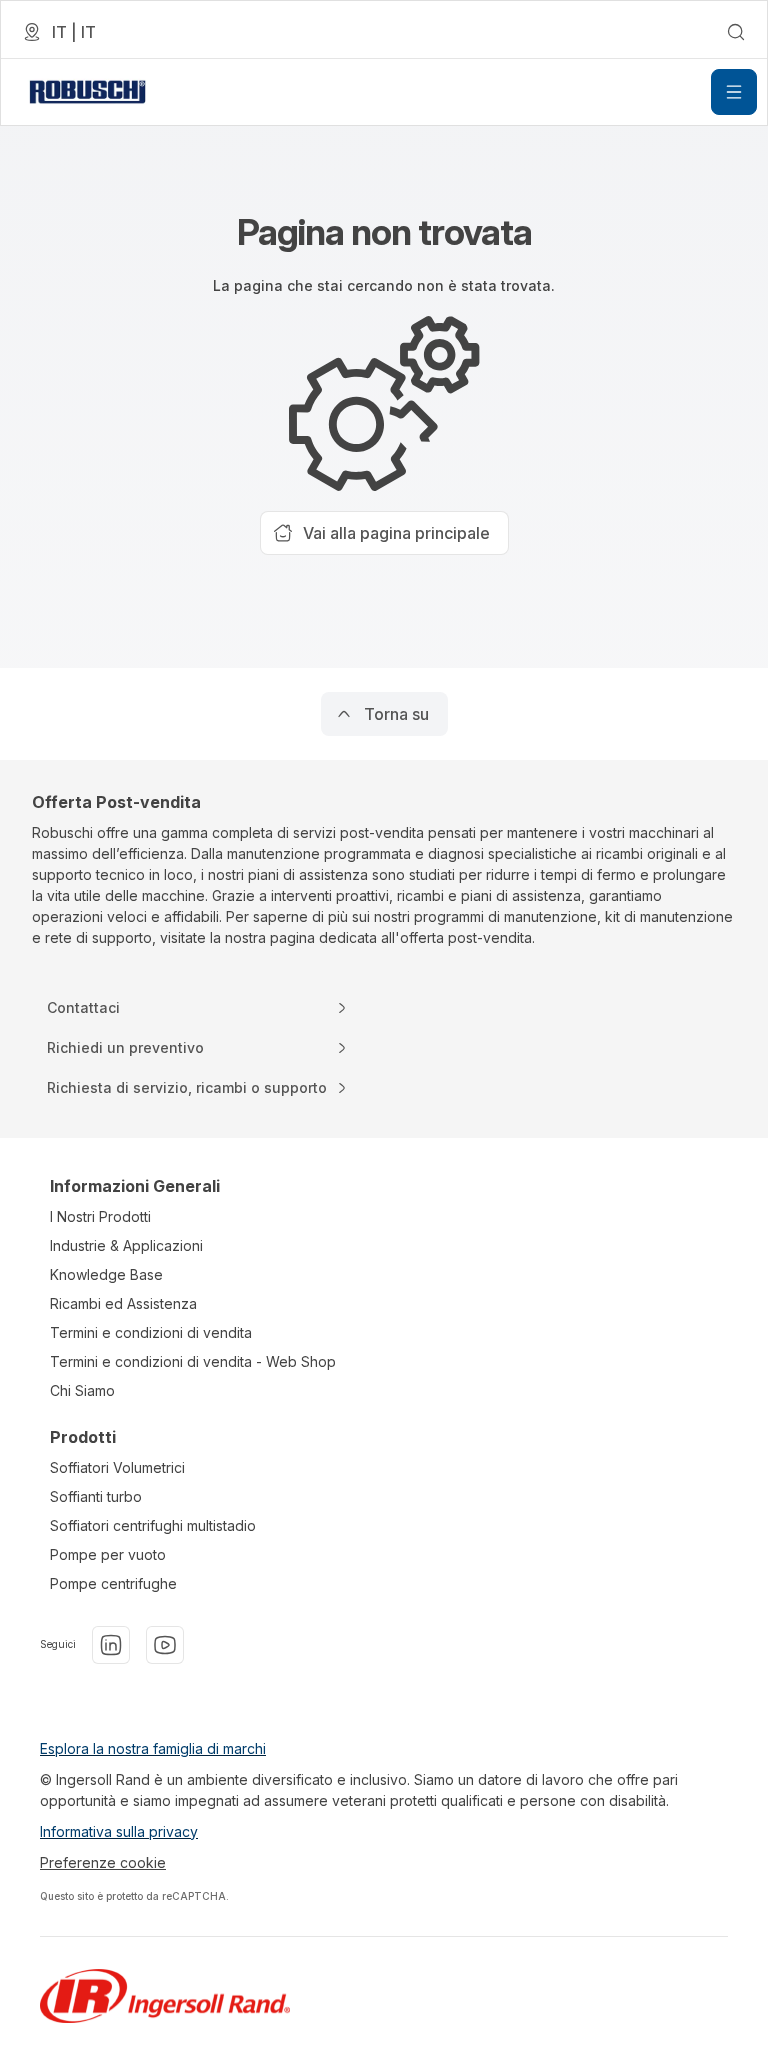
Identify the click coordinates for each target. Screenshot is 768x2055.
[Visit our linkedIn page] (111, 1645)
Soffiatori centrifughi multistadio (153, 1525)
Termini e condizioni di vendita (151, 1332)
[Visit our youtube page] (165, 1645)
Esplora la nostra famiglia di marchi (153, 1748)
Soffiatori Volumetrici (117, 1467)
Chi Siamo (82, 1390)
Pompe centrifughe (113, 1583)
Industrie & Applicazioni (126, 1245)
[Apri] (734, 92)
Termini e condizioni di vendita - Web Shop (193, 1361)
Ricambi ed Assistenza (123, 1303)
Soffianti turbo (96, 1496)
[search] (736, 32)
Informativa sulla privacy (119, 1831)
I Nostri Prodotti (100, 1216)
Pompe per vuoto (108, 1554)
